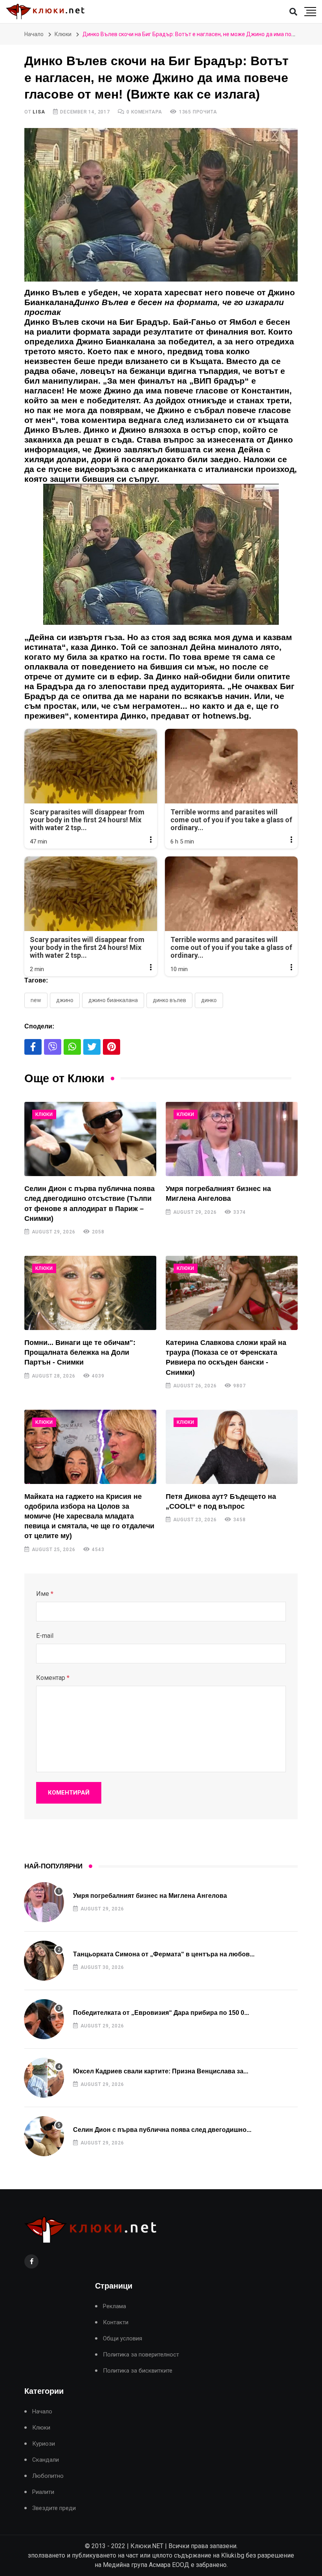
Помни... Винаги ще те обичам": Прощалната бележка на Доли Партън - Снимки (80, 1352)
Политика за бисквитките (138, 2371)
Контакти (116, 2323)
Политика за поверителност (141, 2355)
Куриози (44, 2444)
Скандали (46, 2460)
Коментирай (69, 1793)
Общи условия (123, 2339)
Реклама (114, 2306)
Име (45, 1594)
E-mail (45, 1636)
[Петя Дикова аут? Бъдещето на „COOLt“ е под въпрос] (232, 1447)
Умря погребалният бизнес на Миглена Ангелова (150, 1896)
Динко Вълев (169, 1000)
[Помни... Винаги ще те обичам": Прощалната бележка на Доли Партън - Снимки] (90, 1293)
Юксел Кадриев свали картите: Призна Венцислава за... (161, 2071)
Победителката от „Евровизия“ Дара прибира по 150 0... (161, 2013)
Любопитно (48, 2476)
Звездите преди (54, 2508)
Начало (34, 34)
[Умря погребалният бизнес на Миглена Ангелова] (232, 1139)
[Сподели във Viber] (53, 1047)
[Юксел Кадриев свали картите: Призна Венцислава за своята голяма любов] (44, 2078)
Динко (209, 1000)
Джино (65, 1000)
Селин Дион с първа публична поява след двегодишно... (162, 2130)
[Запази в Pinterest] (112, 1047)
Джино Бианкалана (113, 1000)
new (36, 1000)
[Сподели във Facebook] (33, 1047)
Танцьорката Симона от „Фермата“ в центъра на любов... (164, 1954)
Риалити (43, 2492)
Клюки (63, 34)
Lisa (39, 112)
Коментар (53, 1678)
